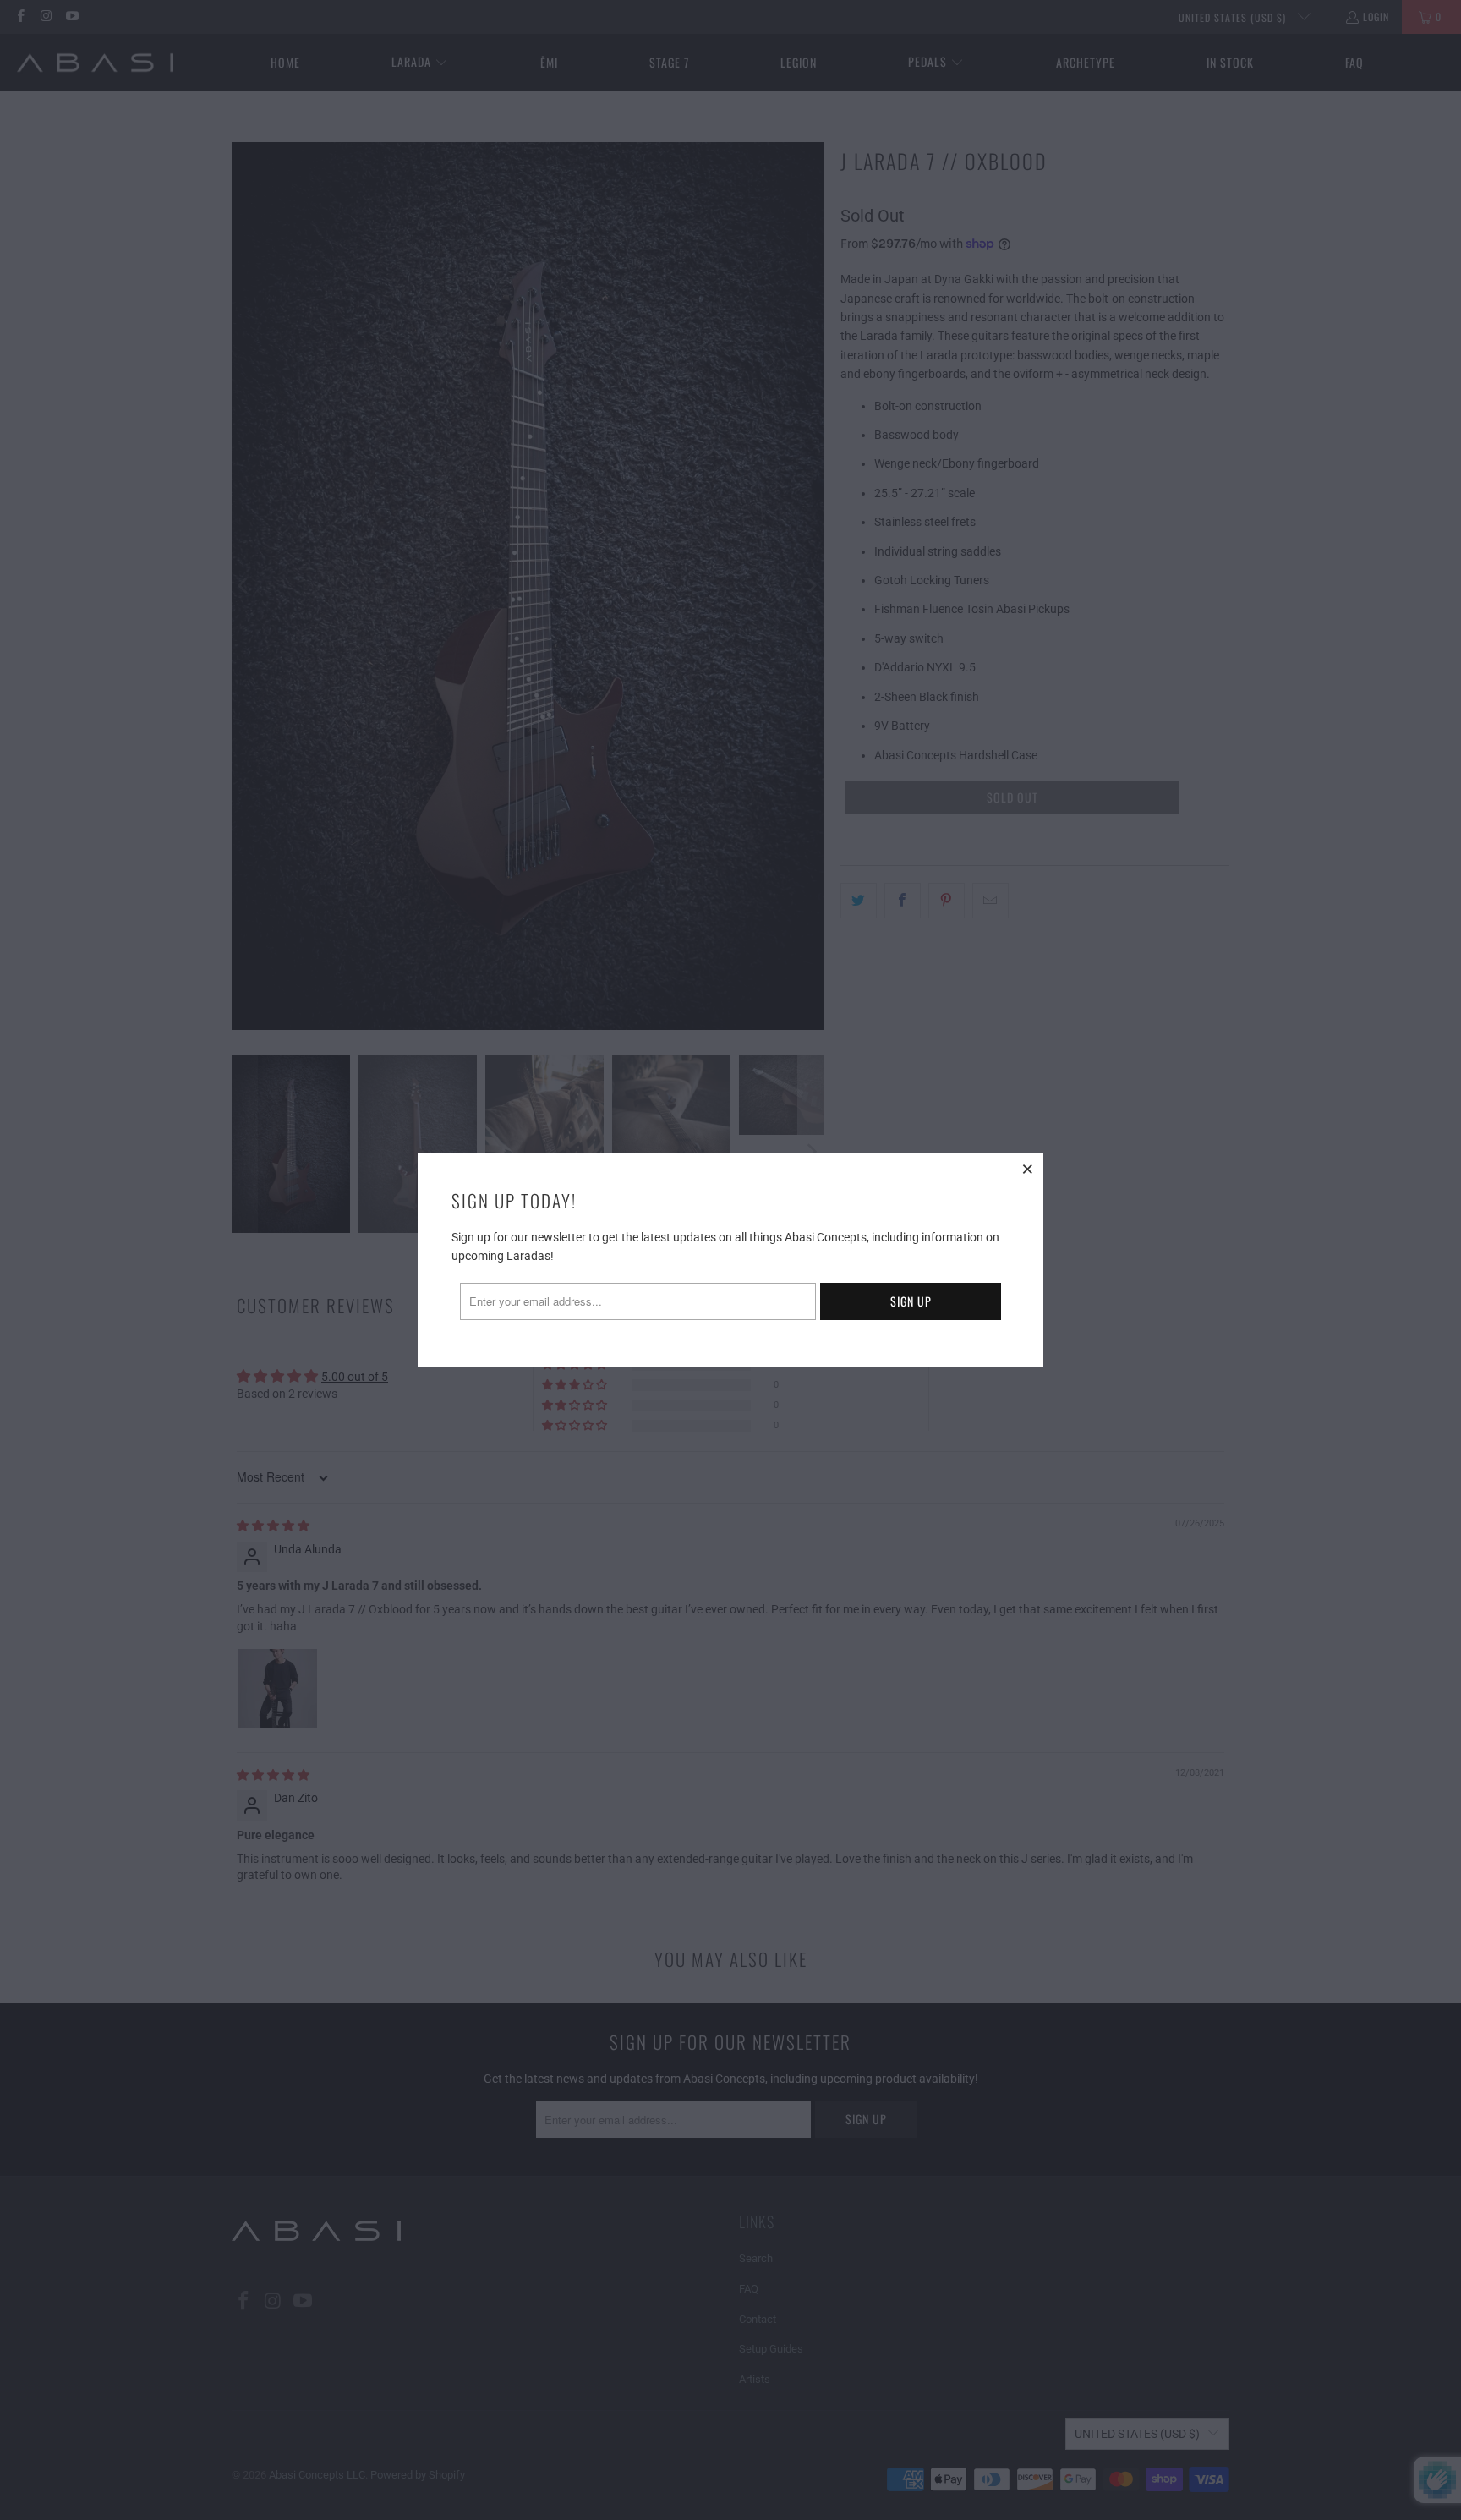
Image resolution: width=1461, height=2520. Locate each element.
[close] (1028, 1169)
